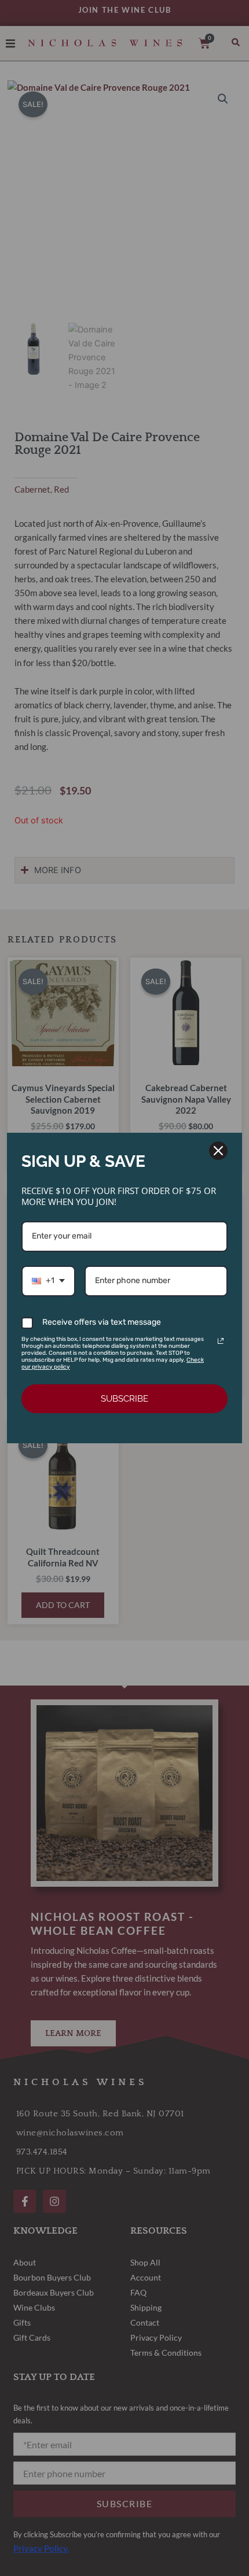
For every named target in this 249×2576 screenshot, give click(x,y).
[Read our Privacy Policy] (221, 1341)
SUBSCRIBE (124, 1399)
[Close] (218, 1151)
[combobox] (48, 1281)
